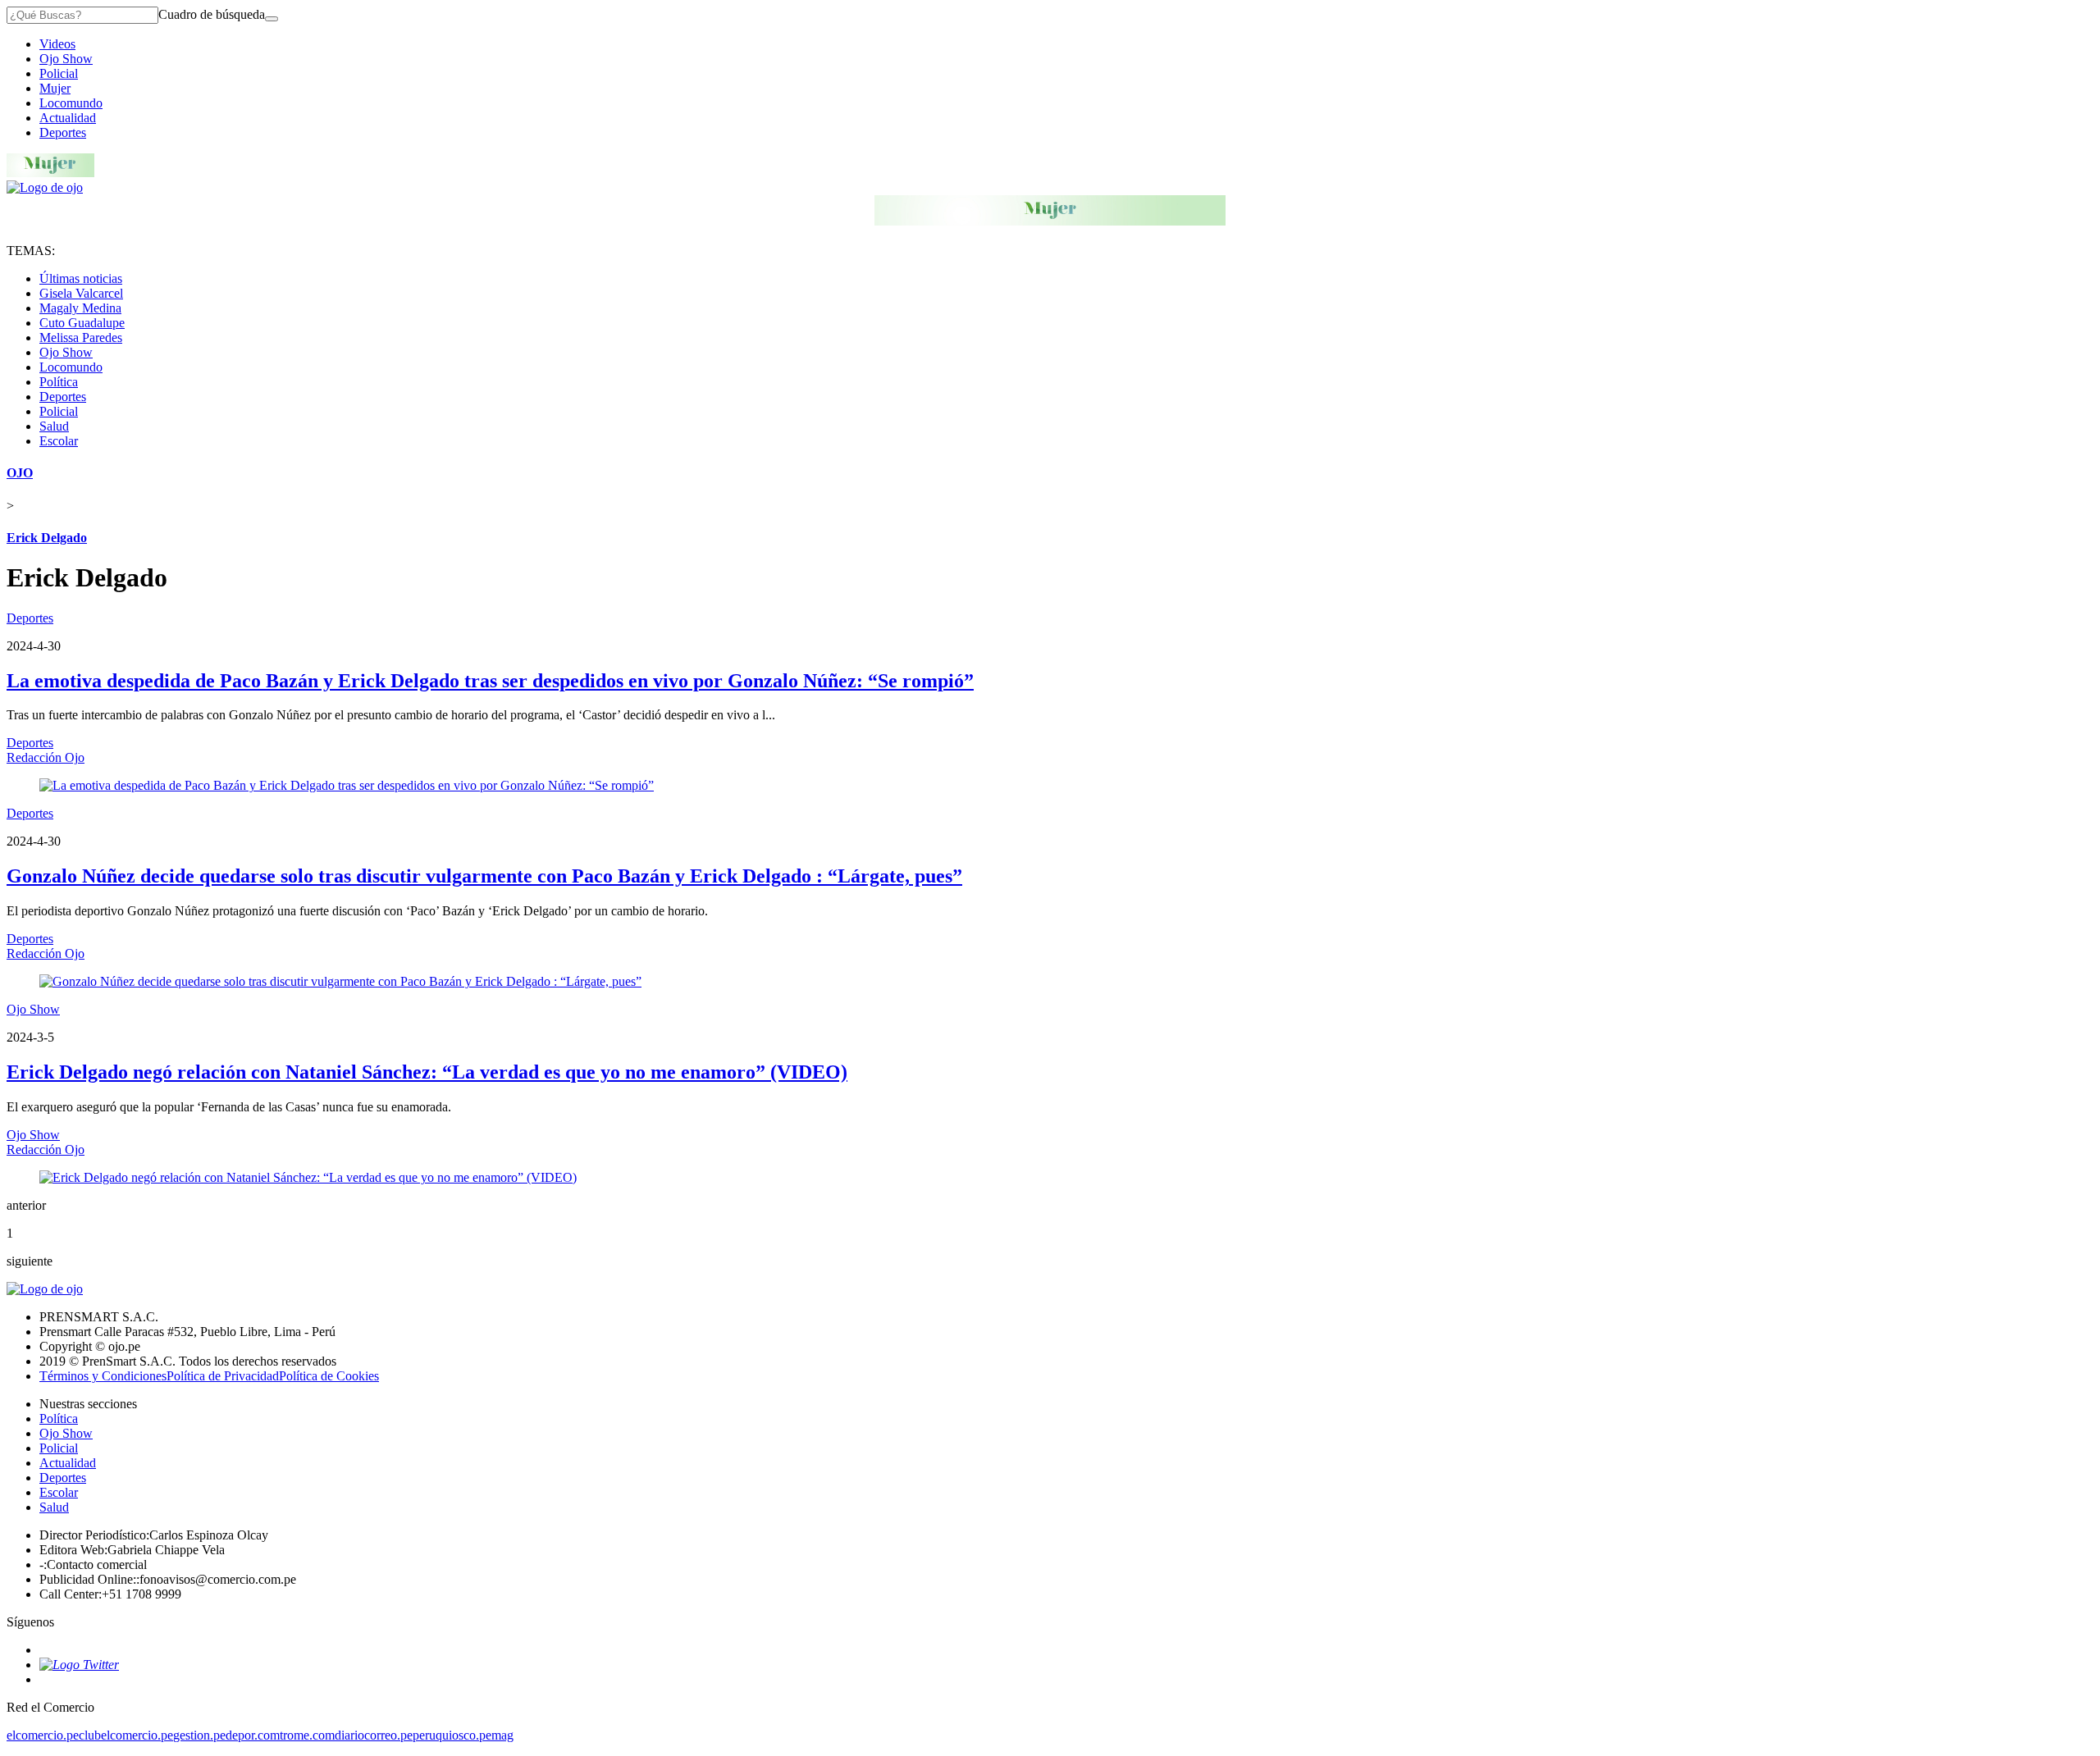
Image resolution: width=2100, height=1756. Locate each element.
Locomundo (71, 103)
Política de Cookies (329, 1376)
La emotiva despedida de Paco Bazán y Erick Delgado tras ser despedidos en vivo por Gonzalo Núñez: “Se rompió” (490, 681)
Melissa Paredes (81, 338)
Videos (57, 44)
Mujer (55, 88)
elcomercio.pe (43, 1735)
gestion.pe (199, 1735)
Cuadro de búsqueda (212, 14)
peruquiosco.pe (452, 1735)
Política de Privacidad (223, 1376)
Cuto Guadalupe (82, 323)
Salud (54, 426)
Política (59, 382)
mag (502, 1735)
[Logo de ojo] (45, 187)
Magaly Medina (80, 308)
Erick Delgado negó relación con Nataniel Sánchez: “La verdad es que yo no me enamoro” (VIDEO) (427, 1072)
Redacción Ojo (46, 757)
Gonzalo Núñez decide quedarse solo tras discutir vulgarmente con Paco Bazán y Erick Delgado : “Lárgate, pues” (484, 876)
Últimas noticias (81, 278)
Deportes (63, 132)
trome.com (307, 1735)
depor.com (253, 1735)
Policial (59, 73)
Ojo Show (66, 59)
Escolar (59, 441)
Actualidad (68, 118)
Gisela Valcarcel (81, 293)
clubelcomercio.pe (126, 1735)
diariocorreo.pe (374, 1735)
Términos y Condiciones (103, 1376)
